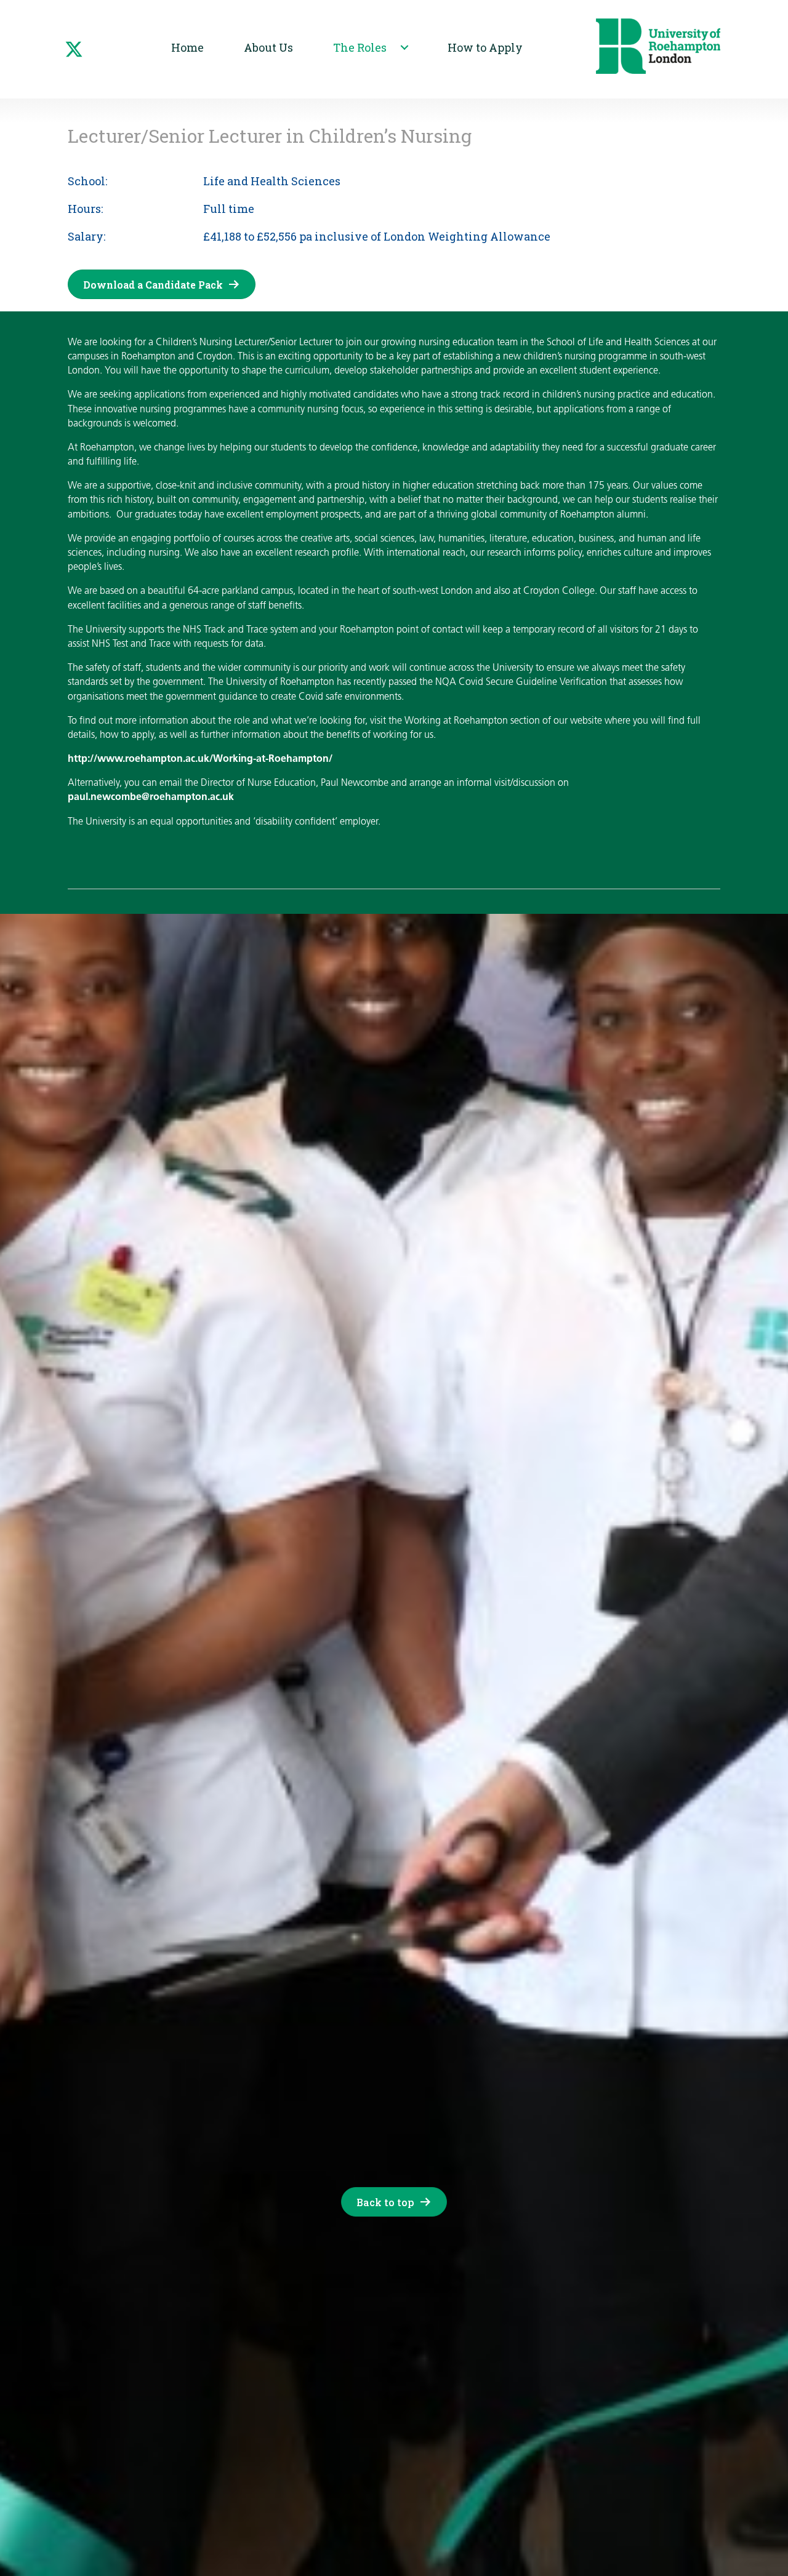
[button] (74, 49)
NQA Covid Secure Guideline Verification (521, 682)
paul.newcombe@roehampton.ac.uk (151, 798)
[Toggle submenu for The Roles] (404, 47)
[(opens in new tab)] (658, 46)
